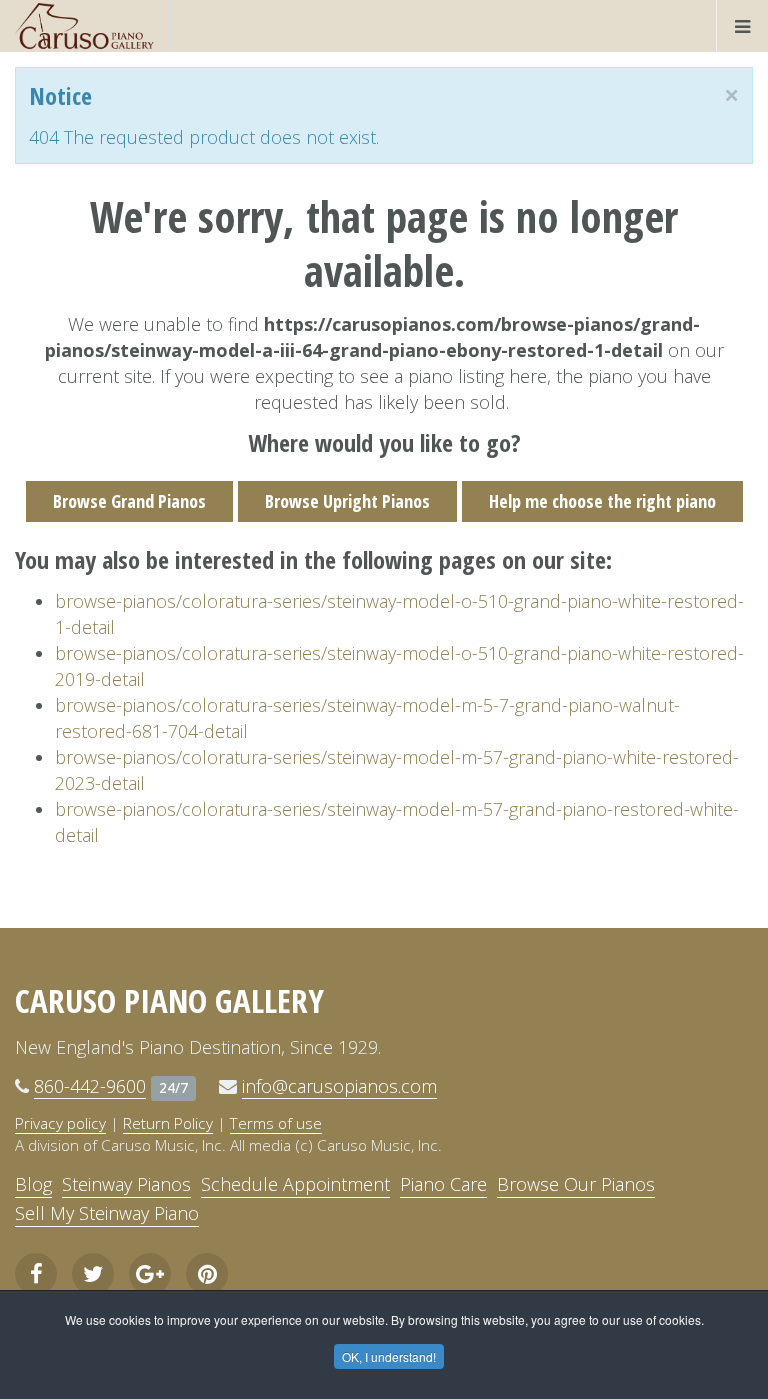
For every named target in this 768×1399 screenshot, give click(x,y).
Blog (33, 1184)
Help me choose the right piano (602, 501)
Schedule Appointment (295, 1184)
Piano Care (443, 1184)
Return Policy (168, 1123)
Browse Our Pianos (576, 1184)
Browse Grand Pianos (129, 501)
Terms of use (276, 1123)
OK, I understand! (389, 1356)
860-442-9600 (90, 1086)
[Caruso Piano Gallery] (85, 26)
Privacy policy (60, 1123)
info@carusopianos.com (339, 1086)
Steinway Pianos (126, 1184)
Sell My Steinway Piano (107, 1213)
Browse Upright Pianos (347, 501)
